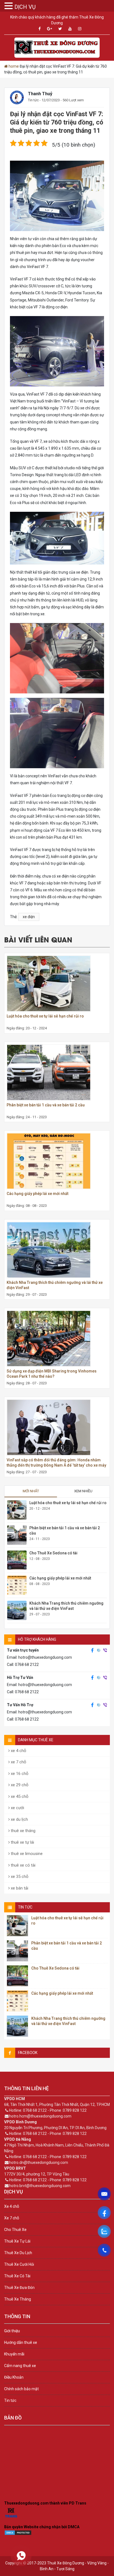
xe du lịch (19, 1819)
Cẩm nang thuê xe (20, 2366)
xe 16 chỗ (19, 1774)
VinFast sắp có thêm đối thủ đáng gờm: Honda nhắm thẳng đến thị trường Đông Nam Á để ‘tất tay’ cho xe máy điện (56, 1465)
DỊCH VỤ (25, 7)
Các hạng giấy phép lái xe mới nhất (37, 1194)
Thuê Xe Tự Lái (17, 2241)
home (14, 66)
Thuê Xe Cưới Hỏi (19, 2264)
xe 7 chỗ (18, 1762)
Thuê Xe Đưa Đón (19, 2288)
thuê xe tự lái (22, 1842)
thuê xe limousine (26, 1854)
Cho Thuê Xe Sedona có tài (53, 1553)
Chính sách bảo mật (21, 2389)
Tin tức (33, 100)
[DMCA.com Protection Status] (18, 2534)
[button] (9, 6)
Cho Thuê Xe (15, 2230)
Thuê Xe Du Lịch (18, 2253)
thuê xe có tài (23, 1865)
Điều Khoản (14, 2377)
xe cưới (17, 1808)
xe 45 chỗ (19, 1796)
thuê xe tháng (23, 1831)
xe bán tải (19, 1888)
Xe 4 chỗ (12, 2206)
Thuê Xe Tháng (18, 2299)
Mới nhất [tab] (31, 1491)
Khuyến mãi (14, 2354)
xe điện (29, 917)
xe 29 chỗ (19, 1785)
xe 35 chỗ (19, 1877)
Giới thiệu (12, 2331)
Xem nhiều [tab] (83, 1491)
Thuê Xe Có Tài (17, 2276)
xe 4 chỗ (18, 1751)
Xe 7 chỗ (12, 2218)
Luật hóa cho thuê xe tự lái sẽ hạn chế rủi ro (45, 1016)
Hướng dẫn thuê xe (21, 2342)
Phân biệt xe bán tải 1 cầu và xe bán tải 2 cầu (46, 1105)
